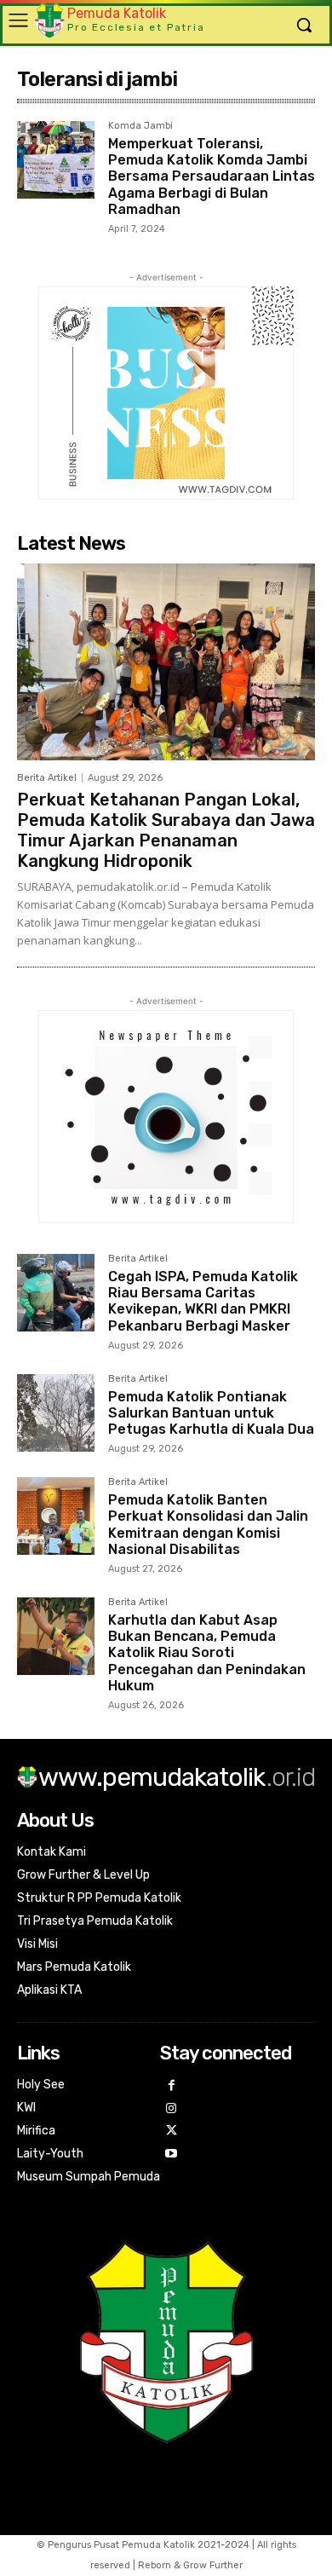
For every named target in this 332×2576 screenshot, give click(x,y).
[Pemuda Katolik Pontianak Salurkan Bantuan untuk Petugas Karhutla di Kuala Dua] (56, 1413)
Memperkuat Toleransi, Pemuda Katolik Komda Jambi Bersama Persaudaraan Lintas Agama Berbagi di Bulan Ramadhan (212, 176)
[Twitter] (172, 2131)
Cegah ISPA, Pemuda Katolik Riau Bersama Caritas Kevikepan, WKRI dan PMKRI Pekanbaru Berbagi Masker (203, 1301)
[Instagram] (172, 2109)
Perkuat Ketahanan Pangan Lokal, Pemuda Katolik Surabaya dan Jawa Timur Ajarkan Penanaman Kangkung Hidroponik (166, 830)
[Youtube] (172, 2154)
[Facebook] (172, 2086)
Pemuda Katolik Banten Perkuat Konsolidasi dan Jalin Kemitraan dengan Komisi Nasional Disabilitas (208, 1525)
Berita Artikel (47, 778)
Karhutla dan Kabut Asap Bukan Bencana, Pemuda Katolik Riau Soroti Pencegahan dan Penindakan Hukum (207, 1653)
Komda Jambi (140, 126)
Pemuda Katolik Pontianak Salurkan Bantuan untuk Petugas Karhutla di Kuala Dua (211, 1413)
